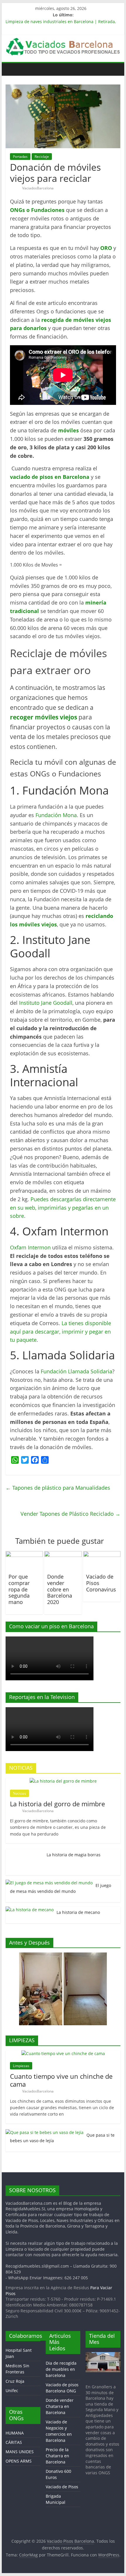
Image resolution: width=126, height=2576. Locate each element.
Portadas (20, 157)
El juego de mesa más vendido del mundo (61, 1888)
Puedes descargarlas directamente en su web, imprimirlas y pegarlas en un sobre (63, 1208)
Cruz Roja (15, 2381)
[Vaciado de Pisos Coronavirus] (102, 1555)
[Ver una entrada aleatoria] (115, 69)
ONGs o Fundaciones (37, 210)
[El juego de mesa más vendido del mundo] (49, 1883)
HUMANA (15, 2433)
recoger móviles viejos (44, 717)
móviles (68, 430)
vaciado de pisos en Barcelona (50, 477)
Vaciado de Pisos (62, 2487)
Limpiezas (21, 2066)
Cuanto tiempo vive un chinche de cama (61, 2080)
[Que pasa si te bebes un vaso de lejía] (45, 2132)
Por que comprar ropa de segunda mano (19, 1589)
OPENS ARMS (19, 2461)
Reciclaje (42, 157)
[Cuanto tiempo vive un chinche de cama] (63, 2053)
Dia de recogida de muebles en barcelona (61, 2369)
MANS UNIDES (20, 2452)
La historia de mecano (78, 1912)
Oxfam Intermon (30, 1247)
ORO (106, 248)
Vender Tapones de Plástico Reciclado (70, 1514)
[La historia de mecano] (30, 1910)
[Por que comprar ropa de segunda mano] (24, 1555)
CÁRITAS (14, 2442)
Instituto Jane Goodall (46, 1003)
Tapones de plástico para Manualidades (58, 1488)
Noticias (19, 1793)
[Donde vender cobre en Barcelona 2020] (63, 1555)
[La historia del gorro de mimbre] (63, 1781)
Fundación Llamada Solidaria (76, 1371)
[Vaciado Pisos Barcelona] (12, 69)
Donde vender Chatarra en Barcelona (60, 2406)
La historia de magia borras (74, 1855)
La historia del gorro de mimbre (57, 1804)
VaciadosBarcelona (38, 188)
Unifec (12, 2391)
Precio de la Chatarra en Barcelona (57, 2456)
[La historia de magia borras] (25, 1852)
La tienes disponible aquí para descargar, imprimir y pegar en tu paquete (61, 1332)
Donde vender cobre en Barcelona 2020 (60, 1589)
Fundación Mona (56, 815)
